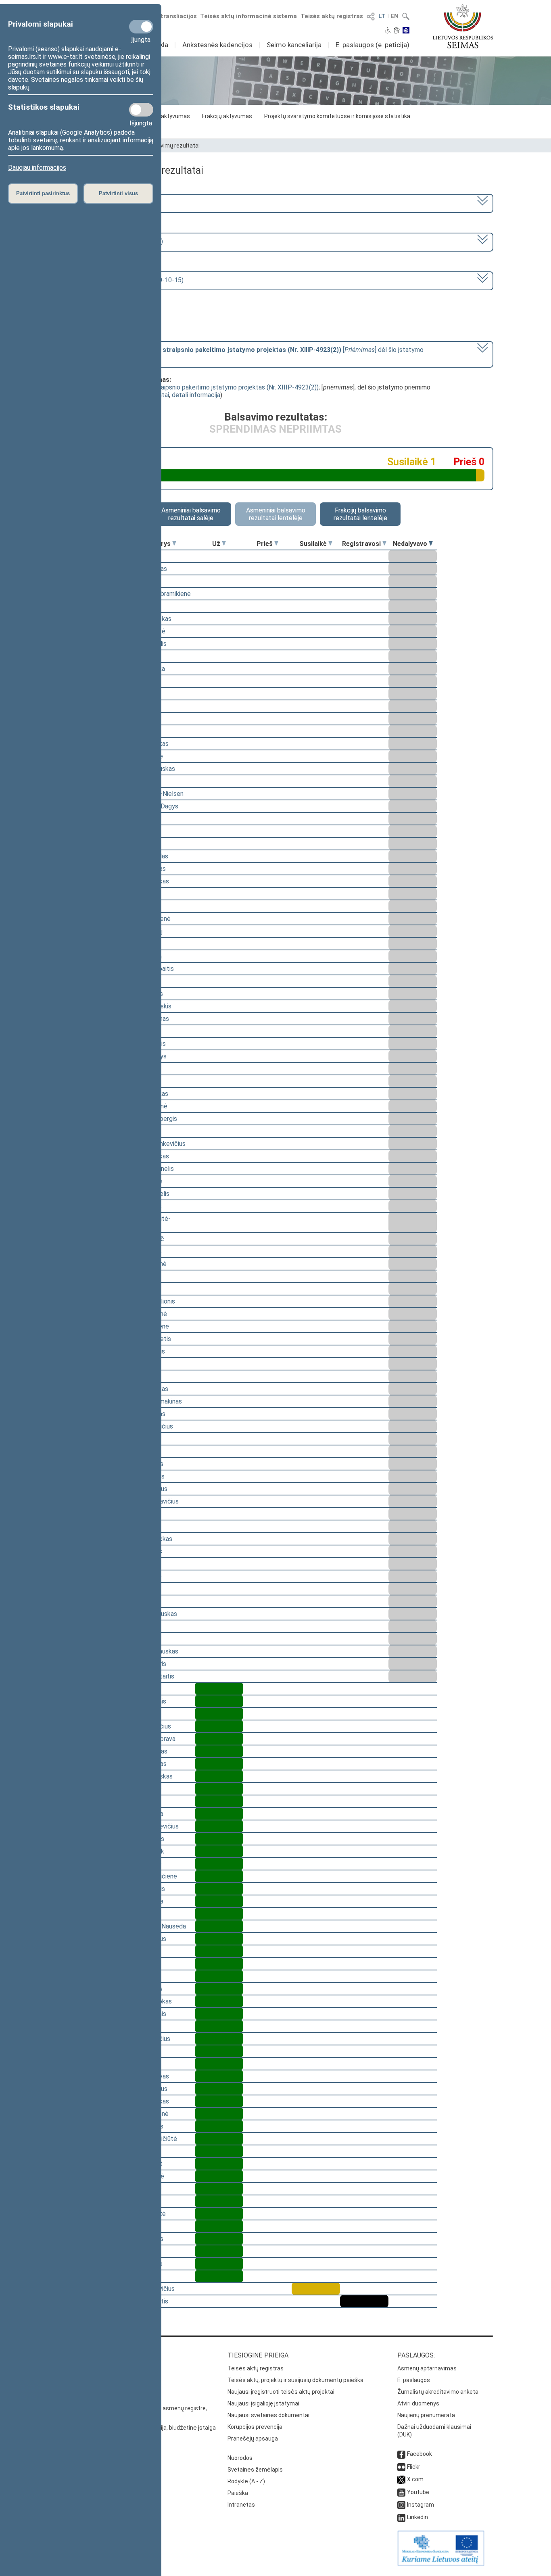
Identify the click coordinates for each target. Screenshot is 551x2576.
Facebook (420, 2454)
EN (394, 16)
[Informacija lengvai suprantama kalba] (406, 31)
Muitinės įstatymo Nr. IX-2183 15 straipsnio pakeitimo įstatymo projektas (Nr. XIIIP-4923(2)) (188, 387)
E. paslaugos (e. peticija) (373, 45)
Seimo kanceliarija (294, 45)
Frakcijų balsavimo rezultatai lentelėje (360, 514)
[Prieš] (276, 544)
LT (382, 16)
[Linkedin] (401, 2517)
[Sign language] (397, 31)
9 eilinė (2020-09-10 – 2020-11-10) (113, 241)
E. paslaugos (414, 2380)
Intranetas (241, 2505)
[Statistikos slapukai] (141, 110)
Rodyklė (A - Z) (246, 2481)
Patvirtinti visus (118, 193)
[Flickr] (401, 2467)
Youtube (418, 2492)
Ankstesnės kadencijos (217, 45)
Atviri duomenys (418, 2403)
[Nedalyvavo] (431, 544)
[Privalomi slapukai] (141, 27)
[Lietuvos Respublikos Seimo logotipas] (463, 26)
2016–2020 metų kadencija (101, 203)
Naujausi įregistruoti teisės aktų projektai (281, 2392)
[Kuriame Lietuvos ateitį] (441, 2564)
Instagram (421, 2505)
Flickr (414, 2467)
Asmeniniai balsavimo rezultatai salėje (191, 514)
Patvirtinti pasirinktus (43, 193)
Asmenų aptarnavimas (427, 2368)
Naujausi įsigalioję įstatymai (263, 2403)
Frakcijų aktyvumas (227, 116)
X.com (415, 2479)
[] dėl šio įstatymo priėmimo (243, 354)
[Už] (224, 544)
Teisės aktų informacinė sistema (248, 16)
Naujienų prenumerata (426, 2415)
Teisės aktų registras (332, 16)
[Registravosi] (384, 544)
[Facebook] (401, 2454)
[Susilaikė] (330, 544)
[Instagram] (401, 2505)
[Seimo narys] (174, 544)
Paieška (238, 2493)
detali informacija (196, 395)
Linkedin (417, 2517)
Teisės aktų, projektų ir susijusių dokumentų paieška (295, 2380)
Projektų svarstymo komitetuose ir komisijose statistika (337, 116)
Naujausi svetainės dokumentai (268, 2415)
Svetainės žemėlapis (255, 2470)
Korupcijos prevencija (255, 2427)
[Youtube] (401, 2492)
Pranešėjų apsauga (253, 2439)
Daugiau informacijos (37, 168)
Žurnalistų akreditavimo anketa (438, 2392)
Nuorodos (240, 2458)
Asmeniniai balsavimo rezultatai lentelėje (276, 514)
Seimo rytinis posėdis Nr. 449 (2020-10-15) (123, 280)
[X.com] (401, 2479)
